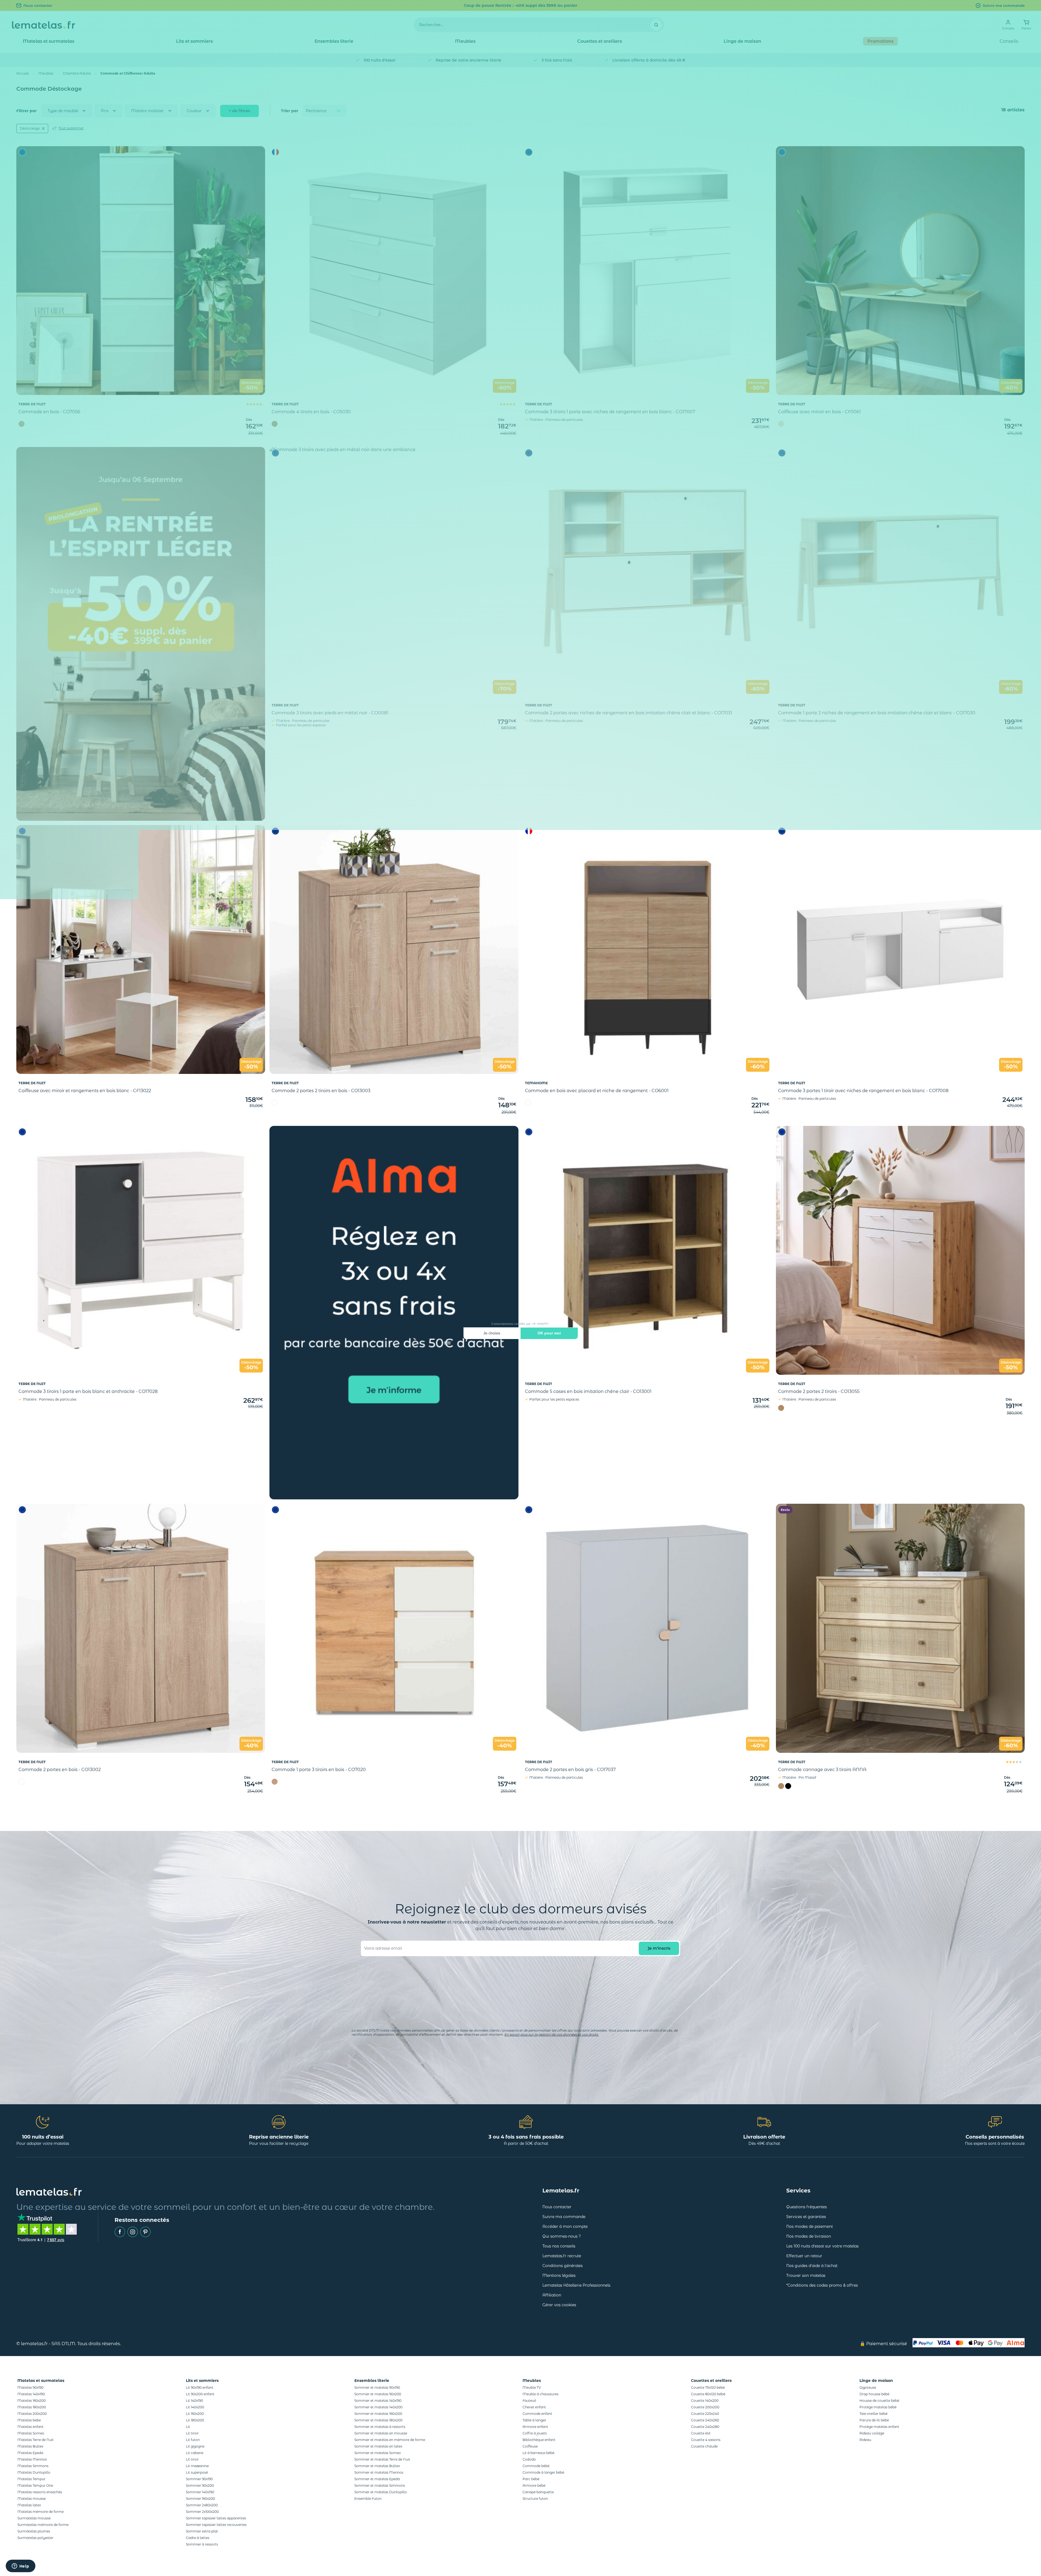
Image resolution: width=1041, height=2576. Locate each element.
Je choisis (492, 1333)
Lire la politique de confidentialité (493, 1316)
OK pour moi (549, 1333)
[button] (10, 2567)
